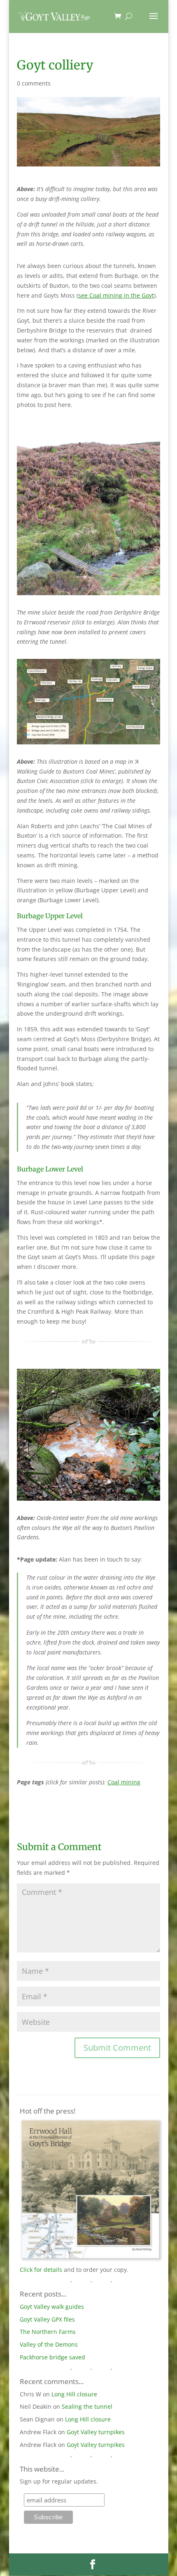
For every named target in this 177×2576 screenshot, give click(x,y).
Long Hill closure (74, 2394)
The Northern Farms (48, 2332)
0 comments (34, 83)
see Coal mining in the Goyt (116, 295)
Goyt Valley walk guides (52, 2307)
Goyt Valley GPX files (47, 2319)
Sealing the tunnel (87, 2406)
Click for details (41, 2270)
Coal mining (124, 1782)
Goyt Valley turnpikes (96, 2432)
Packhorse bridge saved (52, 2357)
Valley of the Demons (49, 2344)
